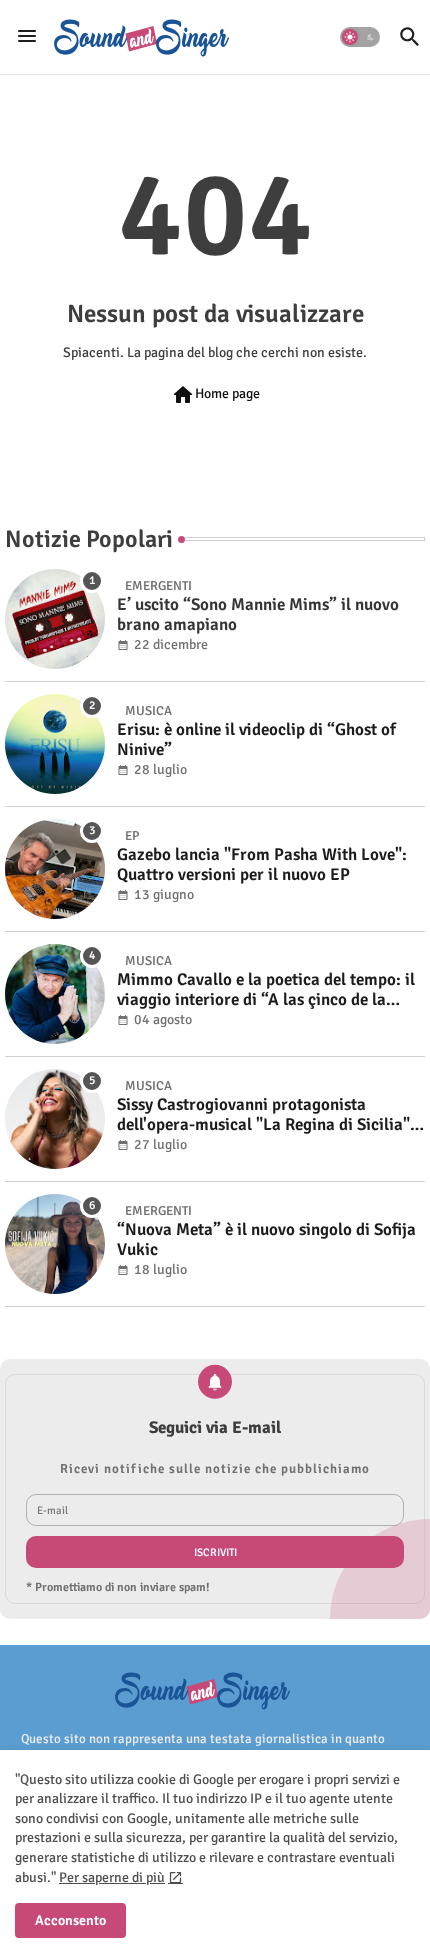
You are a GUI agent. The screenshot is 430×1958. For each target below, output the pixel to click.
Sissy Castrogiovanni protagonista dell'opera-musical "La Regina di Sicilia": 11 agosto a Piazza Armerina (266, 1115)
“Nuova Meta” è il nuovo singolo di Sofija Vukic (266, 1240)
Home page (215, 395)
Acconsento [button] (70, 1920)
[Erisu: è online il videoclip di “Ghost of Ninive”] (55, 744)
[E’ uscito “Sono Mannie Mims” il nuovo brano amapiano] (55, 619)
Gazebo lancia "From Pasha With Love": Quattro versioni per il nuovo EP (262, 865)
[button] (360, 37)
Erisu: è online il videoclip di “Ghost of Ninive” (256, 740)
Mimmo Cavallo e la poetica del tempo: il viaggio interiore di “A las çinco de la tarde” (266, 990)
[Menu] (27, 37)
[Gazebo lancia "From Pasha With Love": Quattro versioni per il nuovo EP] (55, 869)
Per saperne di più (112, 1877)
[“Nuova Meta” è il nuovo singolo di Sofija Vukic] (55, 1244)
